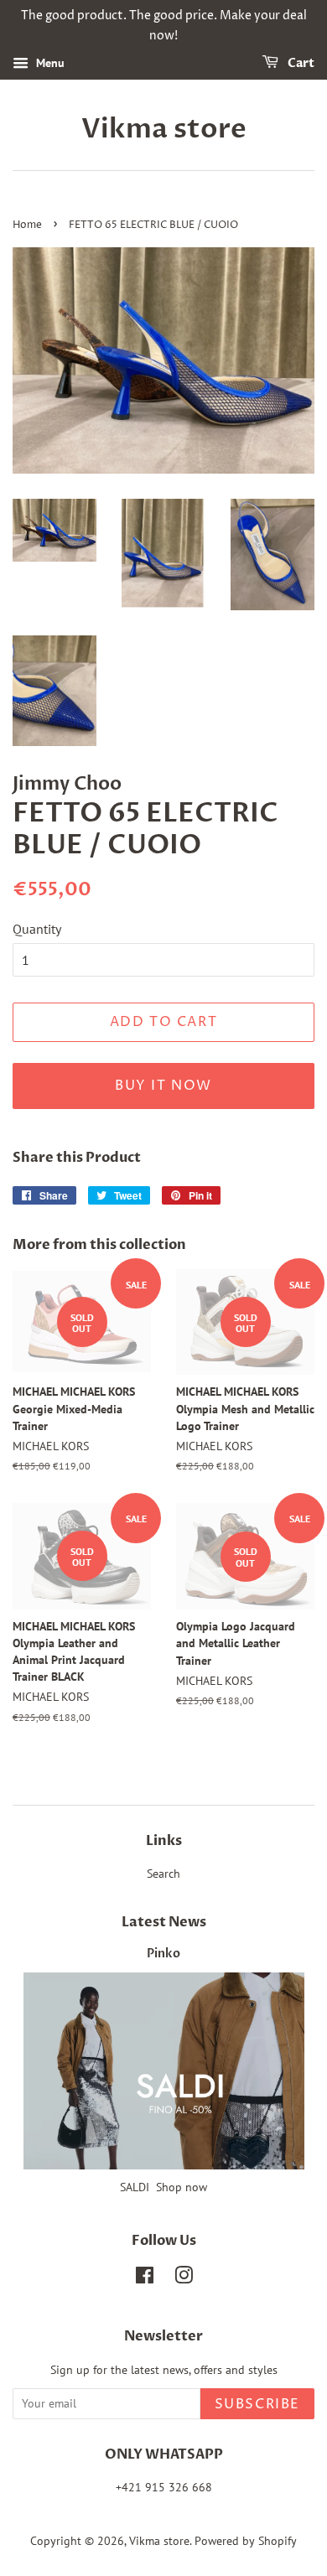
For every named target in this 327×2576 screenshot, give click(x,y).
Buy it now (163, 1086)
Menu (49, 63)
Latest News (164, 1922)
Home (27, 225)
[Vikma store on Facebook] (145, 2278)
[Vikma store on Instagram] (184, 2278)
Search (163, 1874)
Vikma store (164, 129)
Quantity (37, 929)
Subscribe (257, 2404)
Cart (300, 63)
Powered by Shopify (246, 2541)
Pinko (163, 1954)
